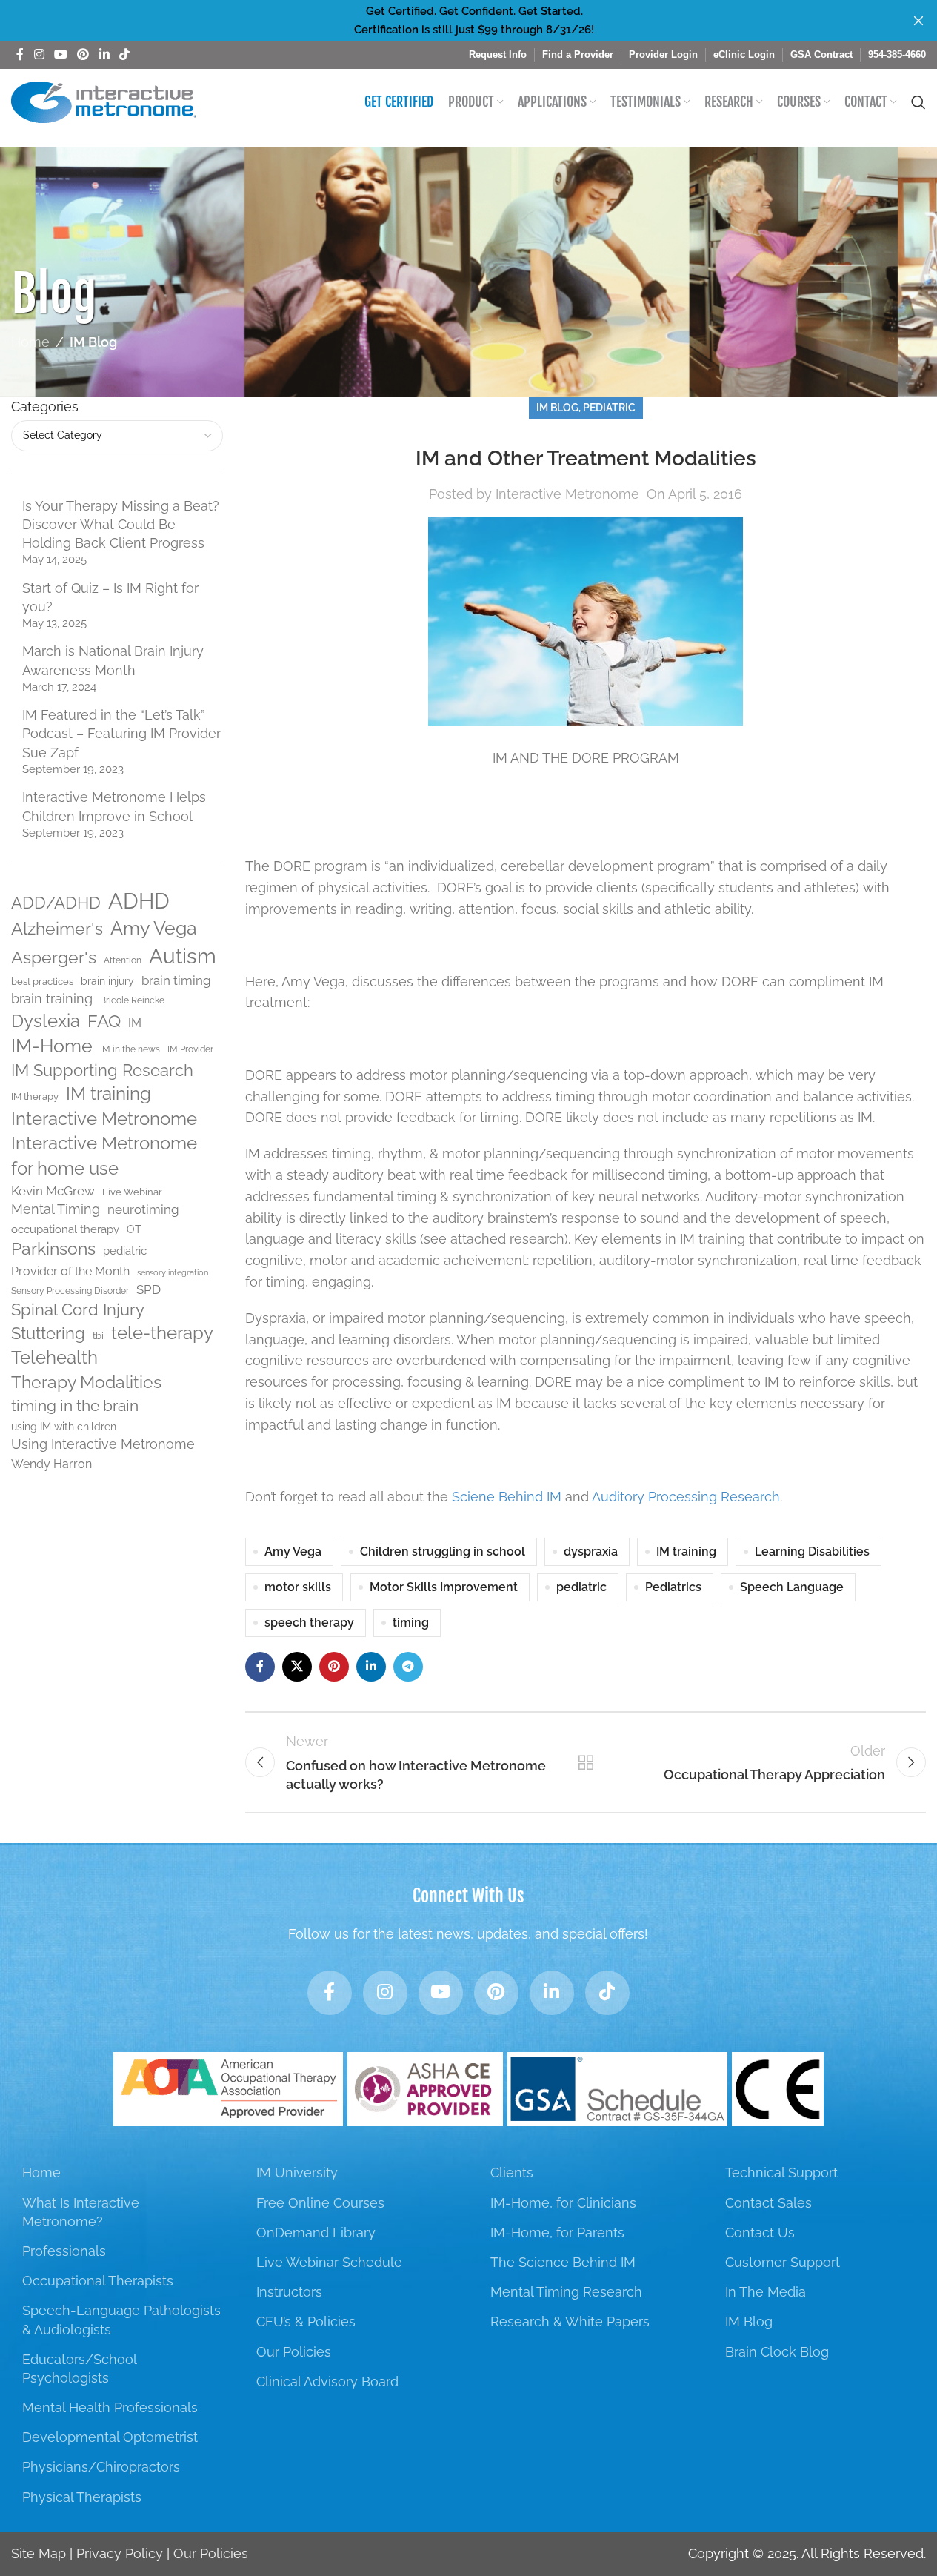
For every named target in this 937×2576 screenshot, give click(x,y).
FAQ (104, 1021)
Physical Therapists (82, 2497)
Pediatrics (673, 1587)
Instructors (289, 2292)
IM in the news (130, 1049)
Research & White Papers (570, 2321)
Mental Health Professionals (110, 2407)
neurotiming (143, 1209)
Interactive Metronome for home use (104, 1156)
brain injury (107, 981)
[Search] (918, 102)
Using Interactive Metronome (103, 1444)
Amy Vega (154, 928)
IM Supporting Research (102, 1070)
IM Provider (190, 1049)
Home (30, 342)
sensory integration (173, 1272)
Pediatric (609, 407)
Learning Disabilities (812, 1551)
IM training (109, 1094)
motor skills (298, 1587)
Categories (45, 406)
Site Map (39, 2553)
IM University (297, 2172)
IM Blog (93, 342)
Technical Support (781, 2172)
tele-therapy (162, 1333)
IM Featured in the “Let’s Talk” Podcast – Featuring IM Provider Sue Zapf (121, 733)
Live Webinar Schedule (329, 2262)
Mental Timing (56, 1209)
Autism (183, 956)
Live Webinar (132, 1192)
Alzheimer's (57, 929)
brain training (52, 999)
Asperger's (54, 957)
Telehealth (54, 1358)
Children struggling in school (443, 1551)
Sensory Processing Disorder (70, 1291)
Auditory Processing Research (686, 1497)
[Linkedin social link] (104, 54)
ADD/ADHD (56, 903)
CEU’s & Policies (306, 2321)
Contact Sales (768, 2203)
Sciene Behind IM (507, 1497)
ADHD (139, 901)
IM (135, 1023)
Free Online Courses (320, 2203)
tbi (98, 1336)
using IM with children (64, 1427)
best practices (42, 982)
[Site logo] (104, 101)
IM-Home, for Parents (557, 2233)
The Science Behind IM (563, 2262)
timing (411, 1623)
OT (134, 1229)
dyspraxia (591, 1551)
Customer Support (783, 2262)
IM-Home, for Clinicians (563, 2203)
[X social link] (297, 1667)
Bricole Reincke (132, 1000)
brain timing (176, 980)
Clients (512, 2172)
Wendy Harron (51, 1464)
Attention (123, 960)
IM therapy (35, 1096)
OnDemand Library (316, 2233)
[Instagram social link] (39, 54)
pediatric (125, 1251)
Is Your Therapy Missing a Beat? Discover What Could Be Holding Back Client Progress (121, 524)
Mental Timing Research (566, 2292)
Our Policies (294, 2352)
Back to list (585, 1762)
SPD (149, 1289)
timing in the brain (75, 1405)
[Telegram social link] (408, 1667)
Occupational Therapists (98, 2281)
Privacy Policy (120, 2553)
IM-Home (52, 1046)
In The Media (766, 2292)
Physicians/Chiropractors (101, 2467)
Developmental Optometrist (110, 2437)
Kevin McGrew (53, 1191)
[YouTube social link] (60, 54)
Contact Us (760, 2233)
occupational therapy (65, 1229)
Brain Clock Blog (777, 2352)
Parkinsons (53, 1249)
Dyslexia (46, 1021)
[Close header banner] (918, 20)
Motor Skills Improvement (444, 1587)
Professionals (64, 2251)
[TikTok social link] (124, 54)
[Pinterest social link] (83, 54)
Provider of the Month (70, 1271)
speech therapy (309, 1623)
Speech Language (792, 1587)
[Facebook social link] (20, 54)
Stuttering (48, 1333)
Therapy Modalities (86, 1382)
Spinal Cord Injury (78, 1309)
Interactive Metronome (104, 1119)
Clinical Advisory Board (327, 2381)
